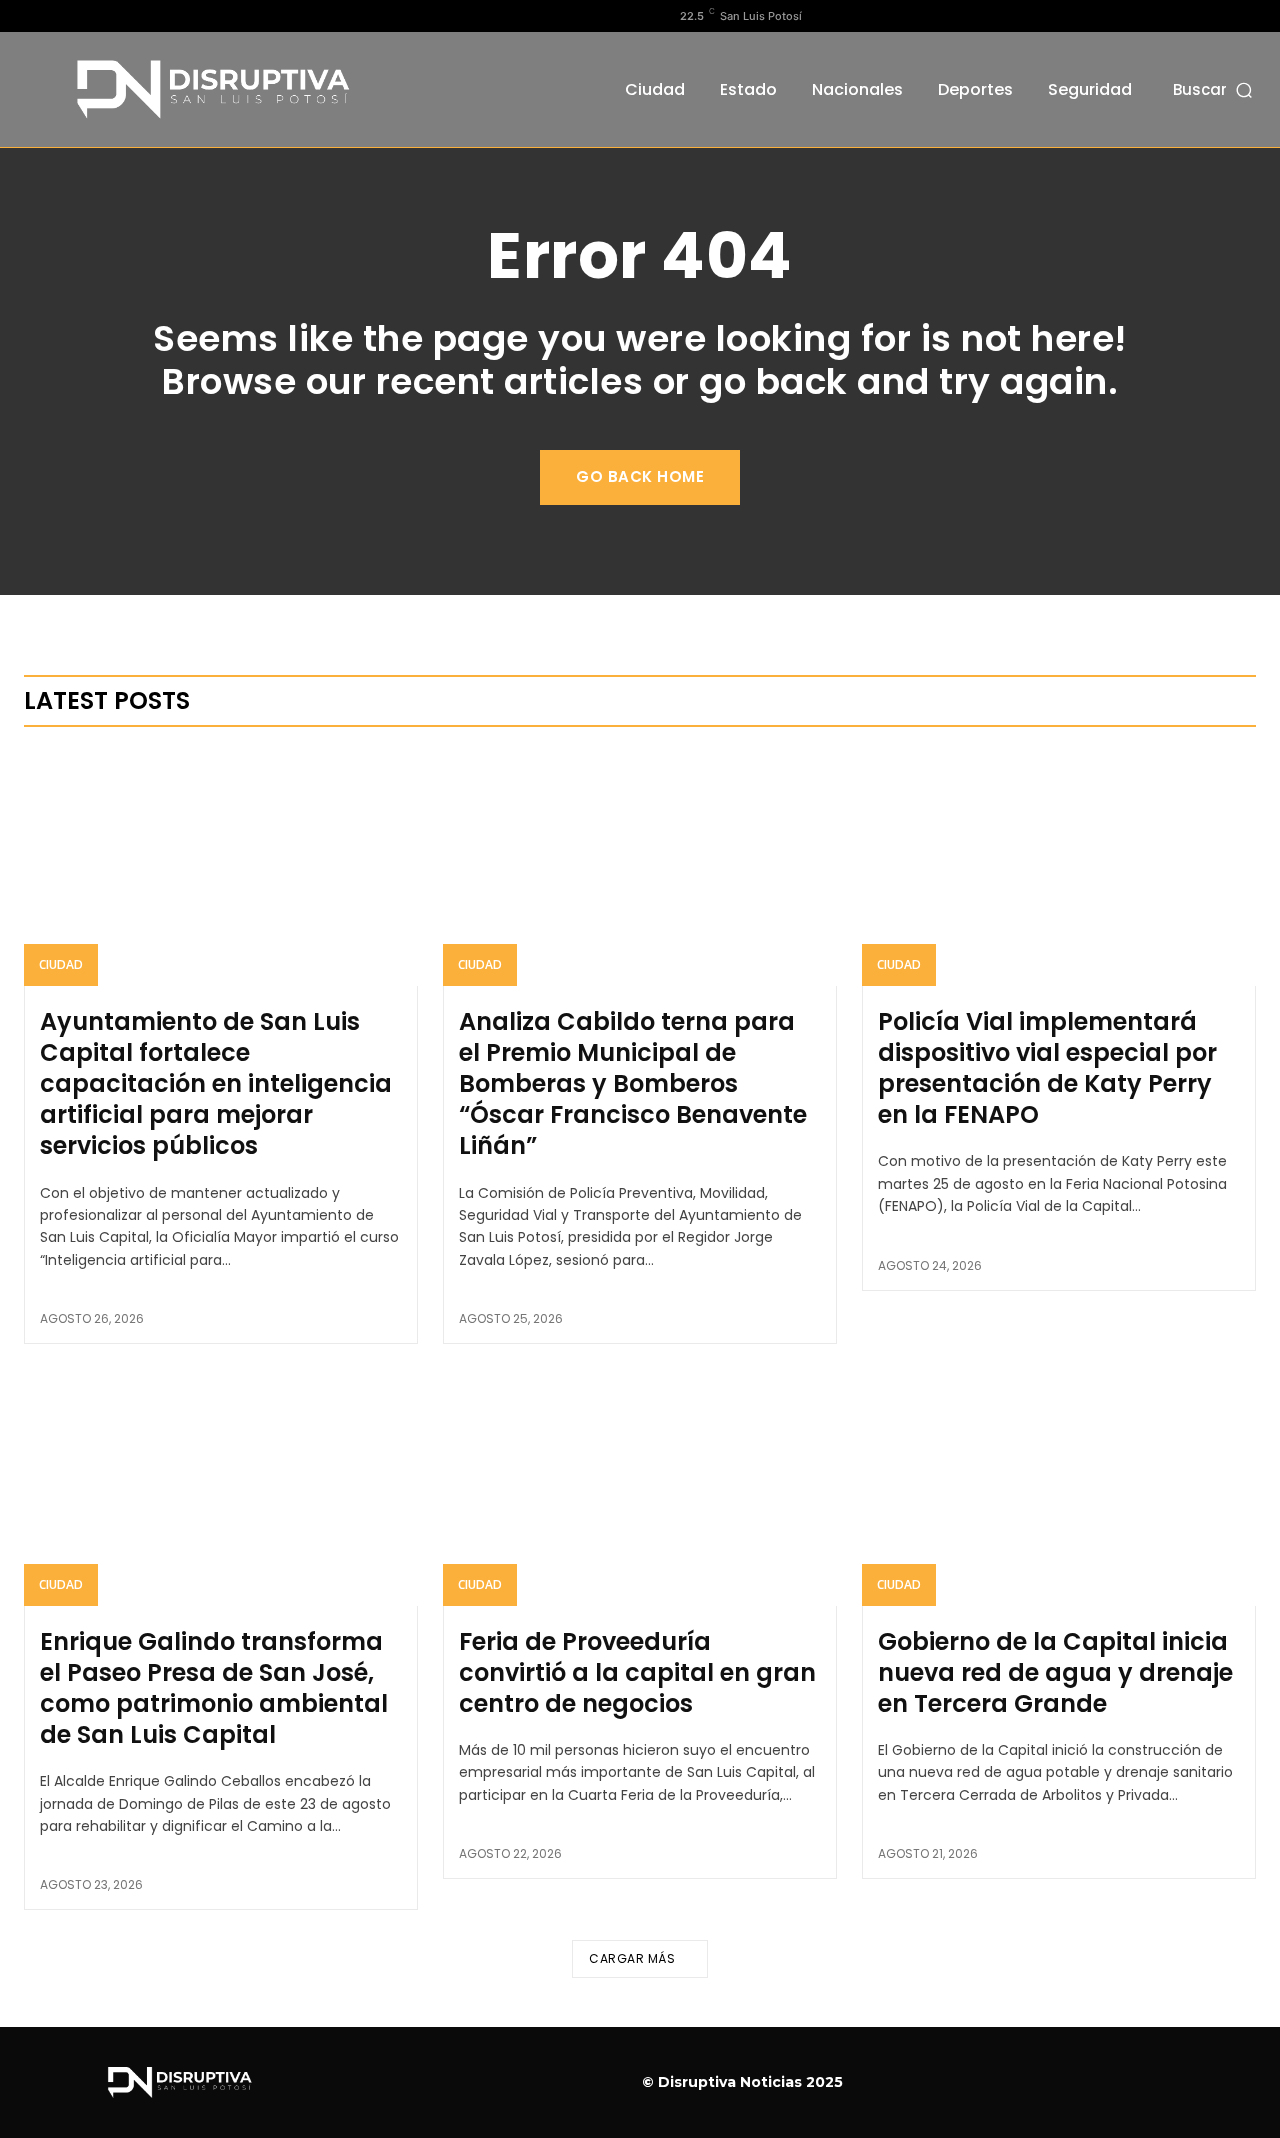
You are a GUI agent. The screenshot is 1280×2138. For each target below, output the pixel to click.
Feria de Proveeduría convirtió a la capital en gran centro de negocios (637, 1672)
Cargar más (632, 1958)
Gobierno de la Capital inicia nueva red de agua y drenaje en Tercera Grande (1055, 1672)
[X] (99, 16)
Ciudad (61, 964)
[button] (1214, 89)
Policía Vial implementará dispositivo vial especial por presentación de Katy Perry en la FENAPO (1047, 1068)
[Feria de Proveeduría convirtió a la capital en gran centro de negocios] (640, 1487)
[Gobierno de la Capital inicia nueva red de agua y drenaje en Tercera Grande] (1059, 1487)
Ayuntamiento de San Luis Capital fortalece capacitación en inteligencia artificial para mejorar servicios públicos (216, 1084)
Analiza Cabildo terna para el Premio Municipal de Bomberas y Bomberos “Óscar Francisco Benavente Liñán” (633, 1084)
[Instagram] (67, 16)
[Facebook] (35, 16)
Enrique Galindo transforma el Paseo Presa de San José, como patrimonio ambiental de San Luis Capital (214, 1688)
